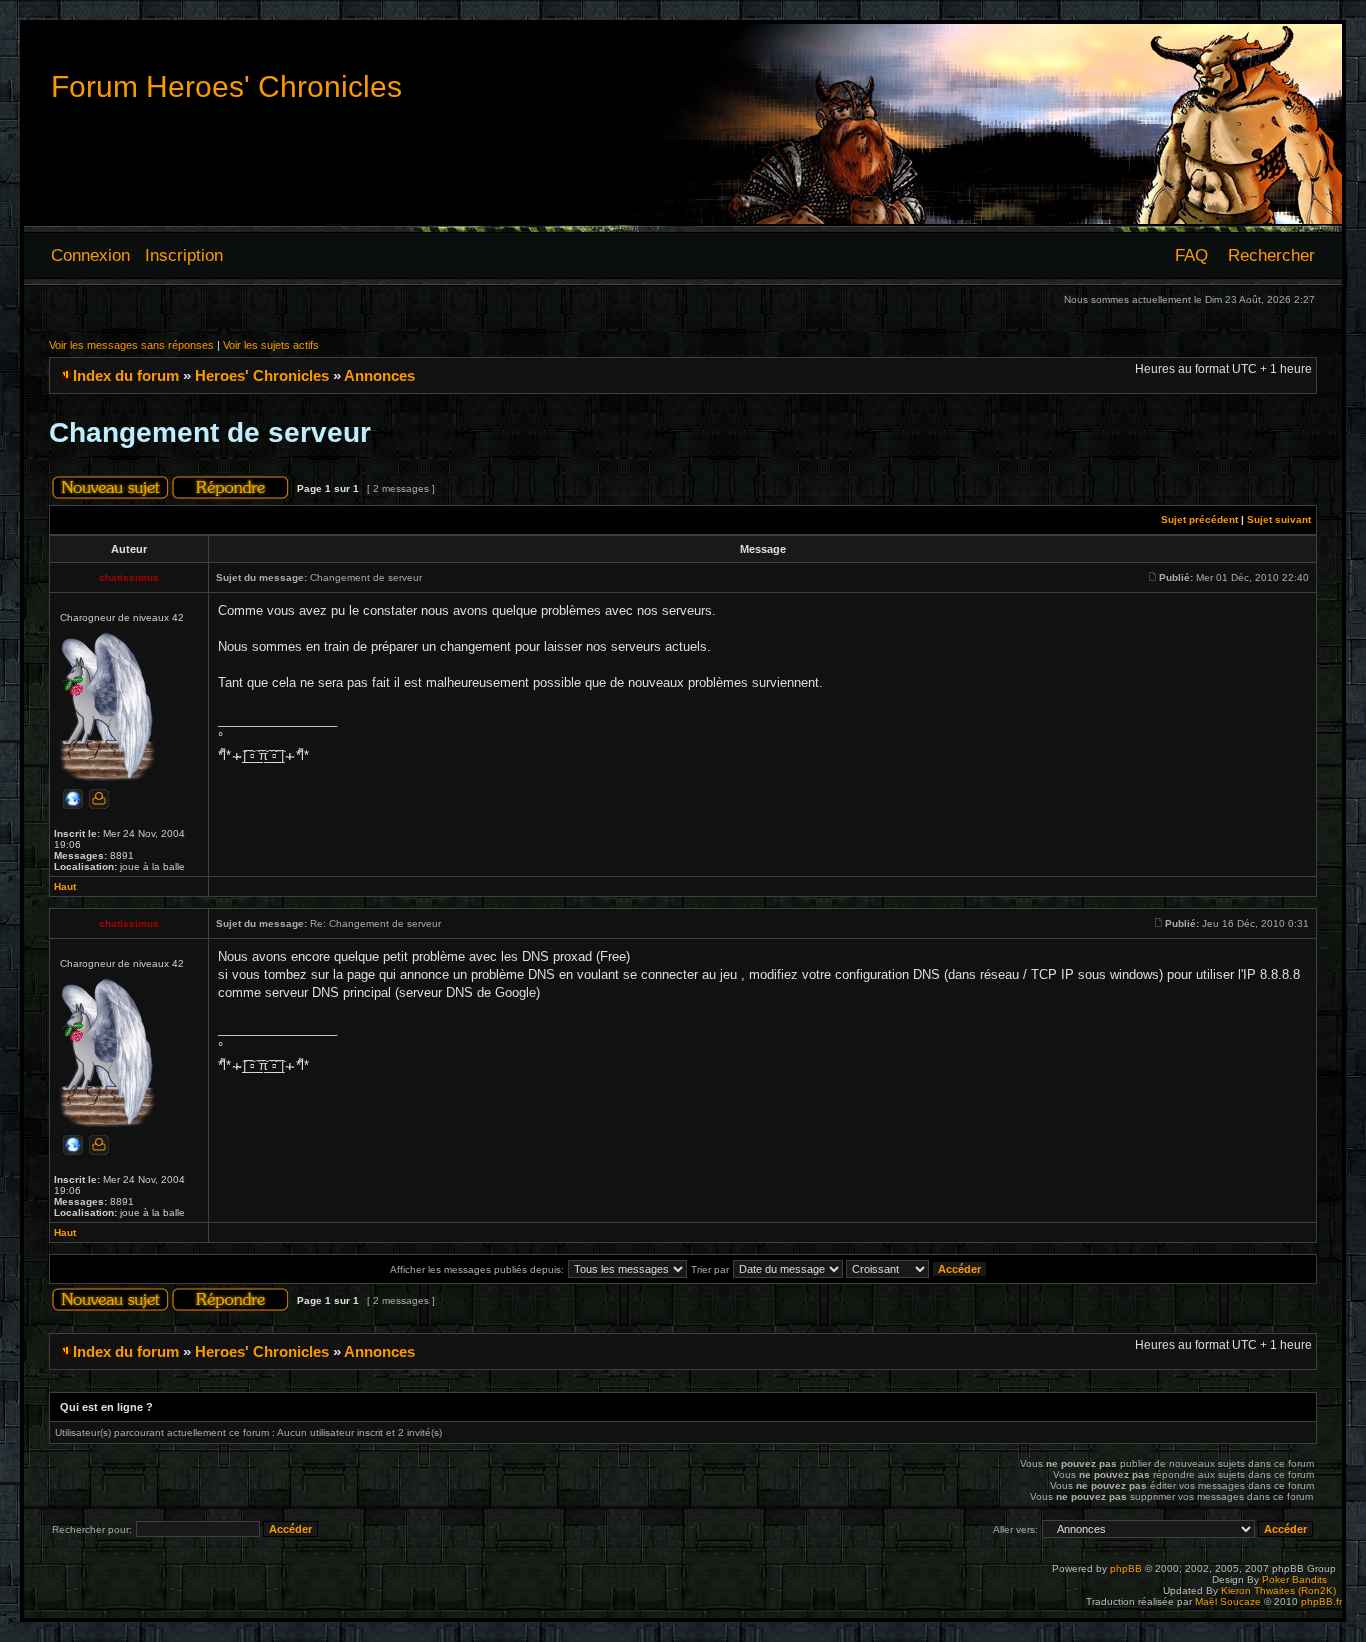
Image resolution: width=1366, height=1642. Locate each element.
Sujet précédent (1199, 519)
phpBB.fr (1321, 1601)
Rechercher (1271, 255)
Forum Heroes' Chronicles (226, 86)
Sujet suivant (1279, 519)
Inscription (184, 255)
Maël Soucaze (1228, 1601)
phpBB (1126, 1568)
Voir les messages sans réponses (131, 345)
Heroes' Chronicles (262, 375)
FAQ (1191, 255)
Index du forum (126, 375)
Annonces (379, 375)
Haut (65, 886)
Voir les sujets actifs (271, 345)
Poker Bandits (1294, 1579)
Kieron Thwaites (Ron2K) (1278, 1590)
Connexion (90, 255)
